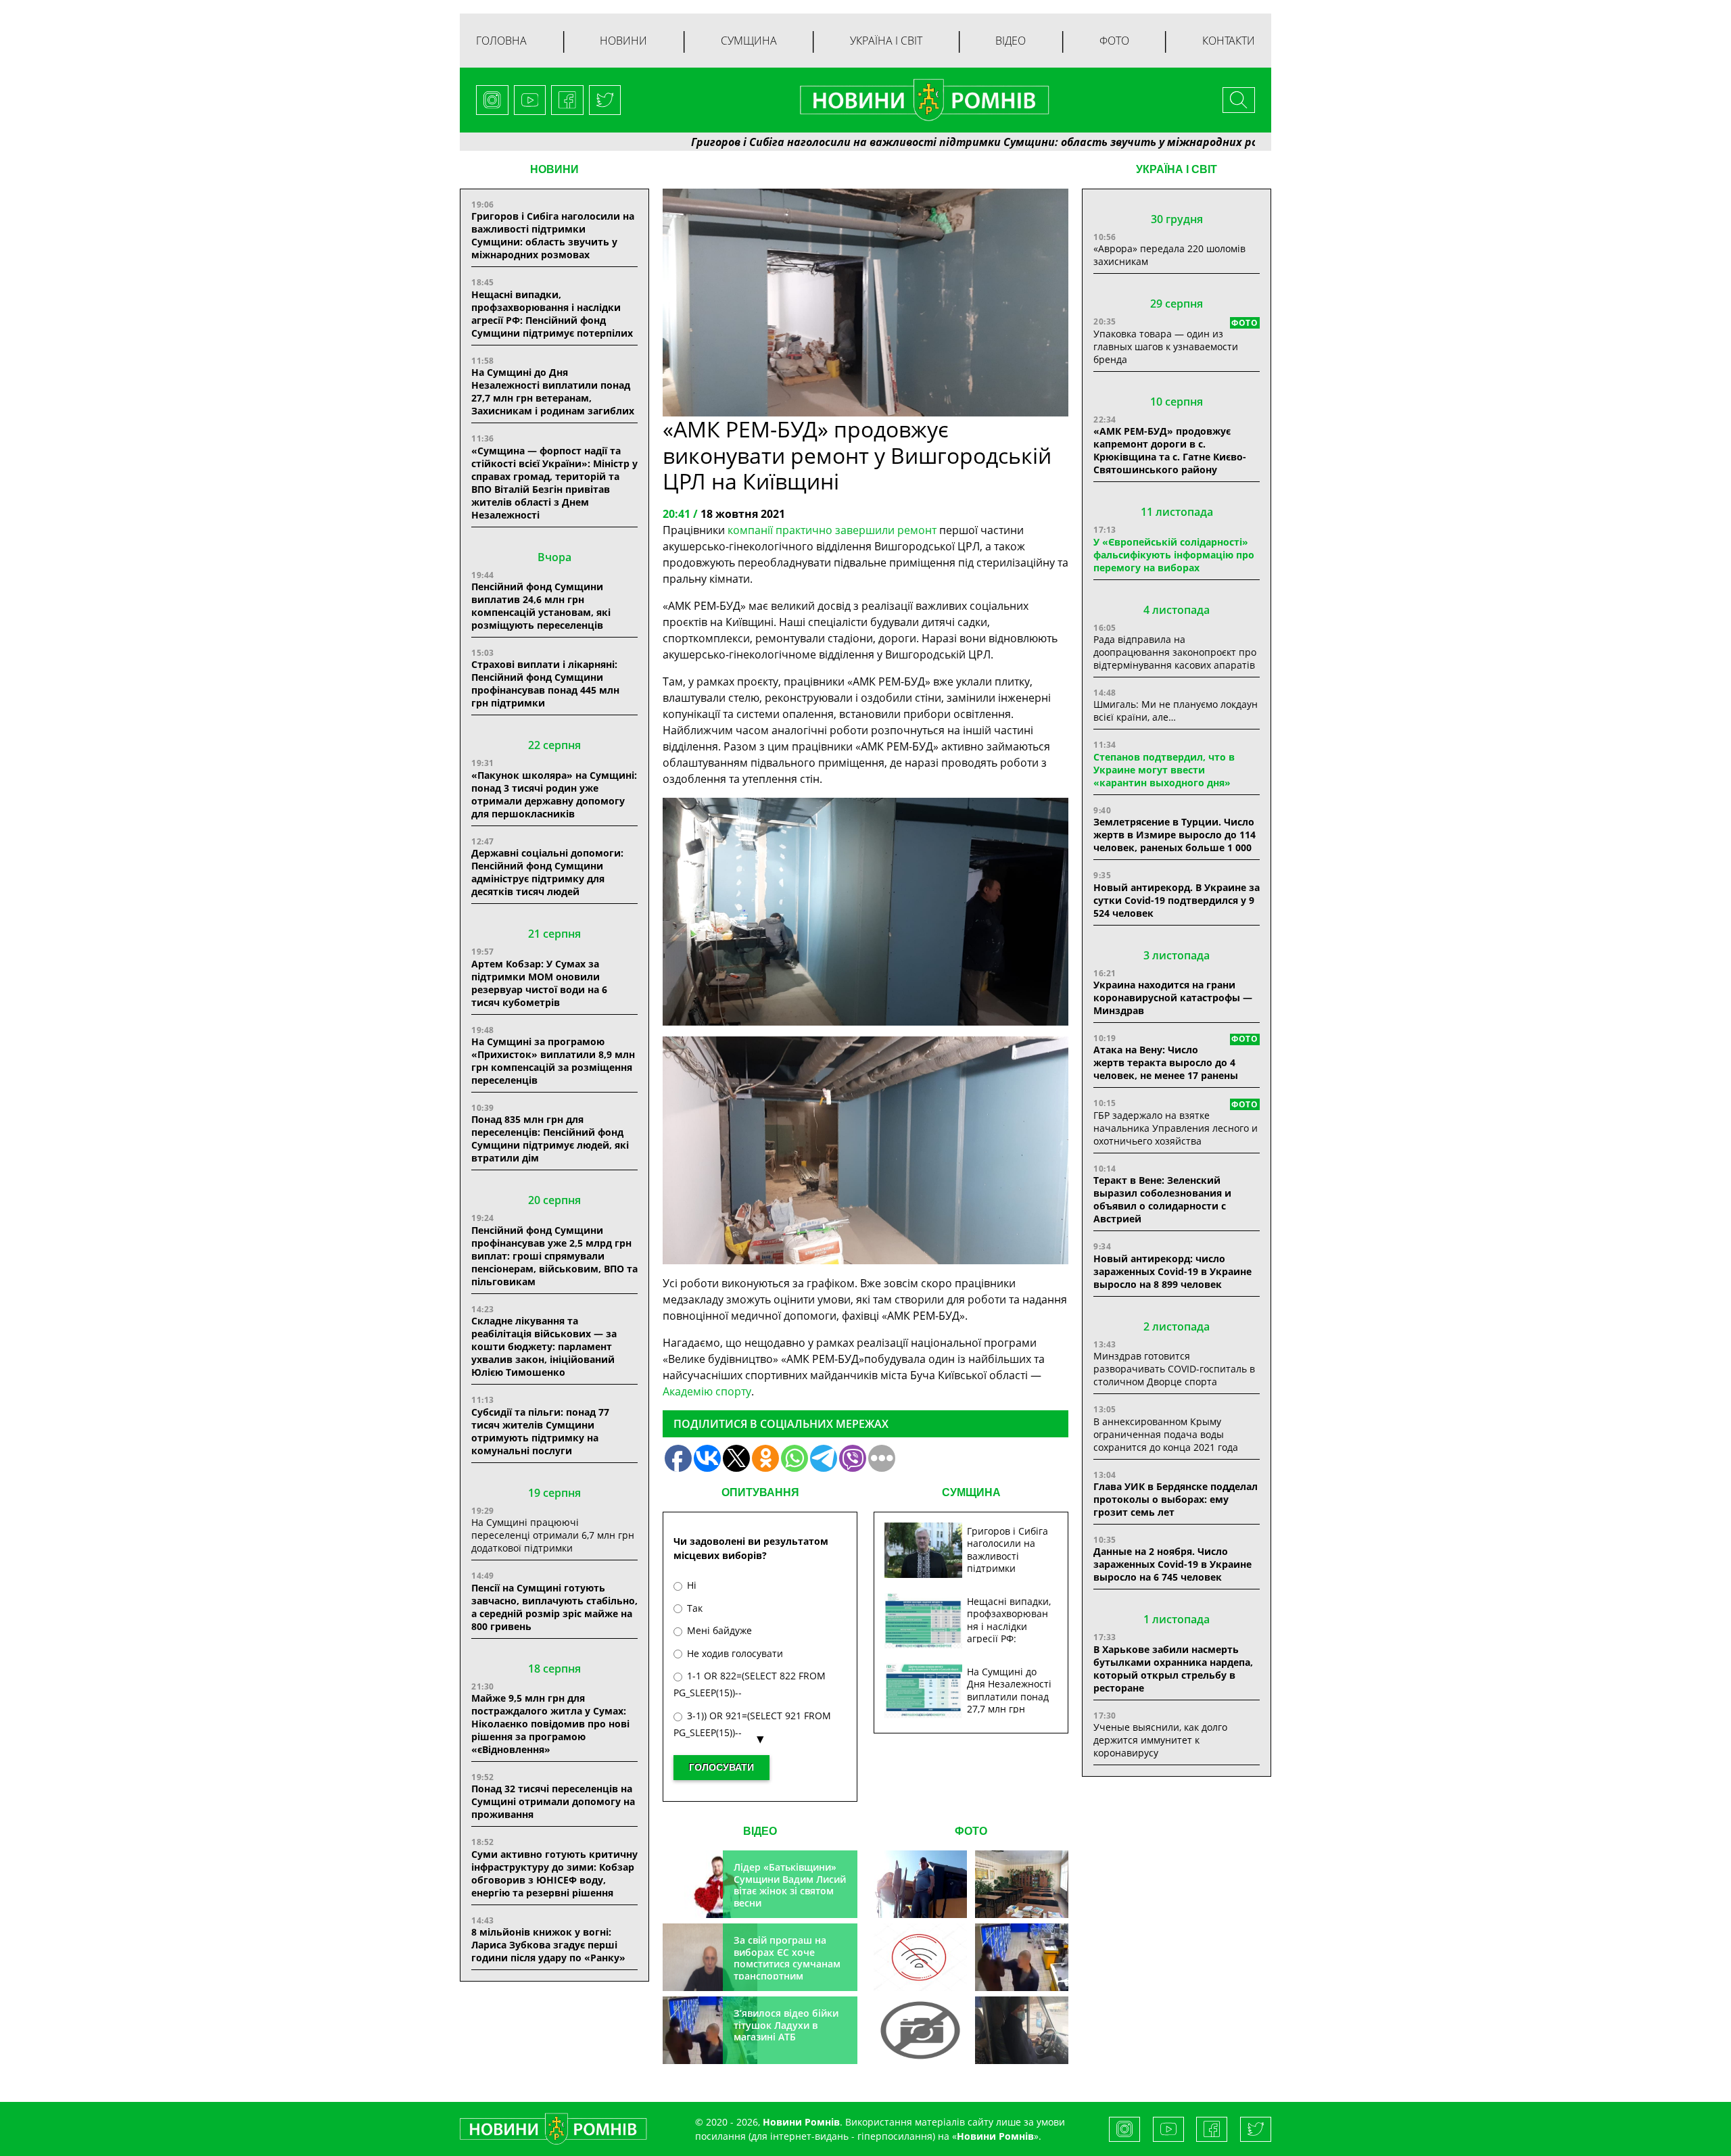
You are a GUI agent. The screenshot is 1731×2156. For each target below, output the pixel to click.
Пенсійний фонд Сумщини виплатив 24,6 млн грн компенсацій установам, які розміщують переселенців (541, 606)
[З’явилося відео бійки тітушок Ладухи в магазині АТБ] (1022, 1957)
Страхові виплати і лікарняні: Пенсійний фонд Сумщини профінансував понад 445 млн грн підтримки (545, 684)
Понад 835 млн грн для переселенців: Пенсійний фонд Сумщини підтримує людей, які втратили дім (550, 1139)
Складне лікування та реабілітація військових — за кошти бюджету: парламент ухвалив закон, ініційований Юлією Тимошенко (544, 1346)
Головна (501, 41)
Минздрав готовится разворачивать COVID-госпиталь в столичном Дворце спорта (1174, 1369)
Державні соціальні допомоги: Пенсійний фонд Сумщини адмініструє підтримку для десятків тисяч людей (547, 872)
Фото (1114, 41)
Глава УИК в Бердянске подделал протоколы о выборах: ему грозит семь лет (1176, 1499)
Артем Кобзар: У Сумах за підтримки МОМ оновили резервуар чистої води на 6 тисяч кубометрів (539, 983)
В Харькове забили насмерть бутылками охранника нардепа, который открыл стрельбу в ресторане (1173, 1669)
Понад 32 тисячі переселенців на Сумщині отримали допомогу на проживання (553, 1801)
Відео (1011, 41)
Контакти (1229, 41)
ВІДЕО (760, 1831)
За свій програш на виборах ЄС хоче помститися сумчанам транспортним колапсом (787, 1964)
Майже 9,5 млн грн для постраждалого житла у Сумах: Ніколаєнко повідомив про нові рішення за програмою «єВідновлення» (550, 1724)
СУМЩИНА (971, 1492)
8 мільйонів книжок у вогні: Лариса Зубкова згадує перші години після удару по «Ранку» (550, 1945)
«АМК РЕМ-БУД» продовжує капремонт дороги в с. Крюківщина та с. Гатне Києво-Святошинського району (1170, 450)
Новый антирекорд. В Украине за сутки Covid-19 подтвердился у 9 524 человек (1177, 900)
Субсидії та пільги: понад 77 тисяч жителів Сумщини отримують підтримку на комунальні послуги (540, 1431)
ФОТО (971, 1831)
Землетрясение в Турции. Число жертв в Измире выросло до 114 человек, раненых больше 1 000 (1175, 835)
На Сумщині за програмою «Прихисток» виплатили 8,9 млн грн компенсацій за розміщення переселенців (553, 1061)
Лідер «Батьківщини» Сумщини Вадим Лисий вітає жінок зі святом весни (790, 1885)
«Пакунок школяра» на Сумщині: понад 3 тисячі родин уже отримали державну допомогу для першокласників (554, 794)
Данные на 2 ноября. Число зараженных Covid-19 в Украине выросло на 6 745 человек (1172, 1564)
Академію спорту (707, 1391)
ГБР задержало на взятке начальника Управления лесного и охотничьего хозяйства (1176, 1128)
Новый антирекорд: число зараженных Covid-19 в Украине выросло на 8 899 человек (1172, 1271)
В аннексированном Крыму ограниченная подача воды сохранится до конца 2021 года (1166, 1434)
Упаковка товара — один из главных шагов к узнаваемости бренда (1166, 346)
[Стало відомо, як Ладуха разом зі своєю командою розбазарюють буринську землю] (920, 1884)
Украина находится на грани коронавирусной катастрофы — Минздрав (1173, 998)
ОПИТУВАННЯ (760, 1492)
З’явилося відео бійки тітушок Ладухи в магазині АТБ (786, 2025)
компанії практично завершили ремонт (832, 530)
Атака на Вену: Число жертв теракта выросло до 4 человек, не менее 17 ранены (1166, 1062)
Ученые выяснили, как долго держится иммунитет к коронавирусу (1160, 1740)
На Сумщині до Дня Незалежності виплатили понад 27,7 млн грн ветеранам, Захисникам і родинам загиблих (553, 391)
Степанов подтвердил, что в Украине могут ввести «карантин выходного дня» (1164, 770)
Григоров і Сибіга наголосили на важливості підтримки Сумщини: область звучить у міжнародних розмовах (885, 142)
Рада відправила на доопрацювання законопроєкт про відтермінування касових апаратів (1175, 652)
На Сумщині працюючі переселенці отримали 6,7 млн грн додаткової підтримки (553, 1535)
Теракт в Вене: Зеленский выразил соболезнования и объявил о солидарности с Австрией (1162, 1199)
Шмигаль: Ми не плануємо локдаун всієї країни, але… (1176, 711)
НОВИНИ (554, 169)
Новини (623, 41)
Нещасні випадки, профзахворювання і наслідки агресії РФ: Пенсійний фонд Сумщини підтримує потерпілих (552, 314)
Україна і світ (886, 41)
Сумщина (749, 41)
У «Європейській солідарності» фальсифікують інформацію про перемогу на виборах (1174, 555)
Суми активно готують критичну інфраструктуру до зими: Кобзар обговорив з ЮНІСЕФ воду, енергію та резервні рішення (554, 1873)
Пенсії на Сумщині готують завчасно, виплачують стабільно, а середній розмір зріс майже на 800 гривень (554, 1607)
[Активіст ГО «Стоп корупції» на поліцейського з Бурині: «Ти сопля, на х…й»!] (920, 2030)
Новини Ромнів (995, 2136)
